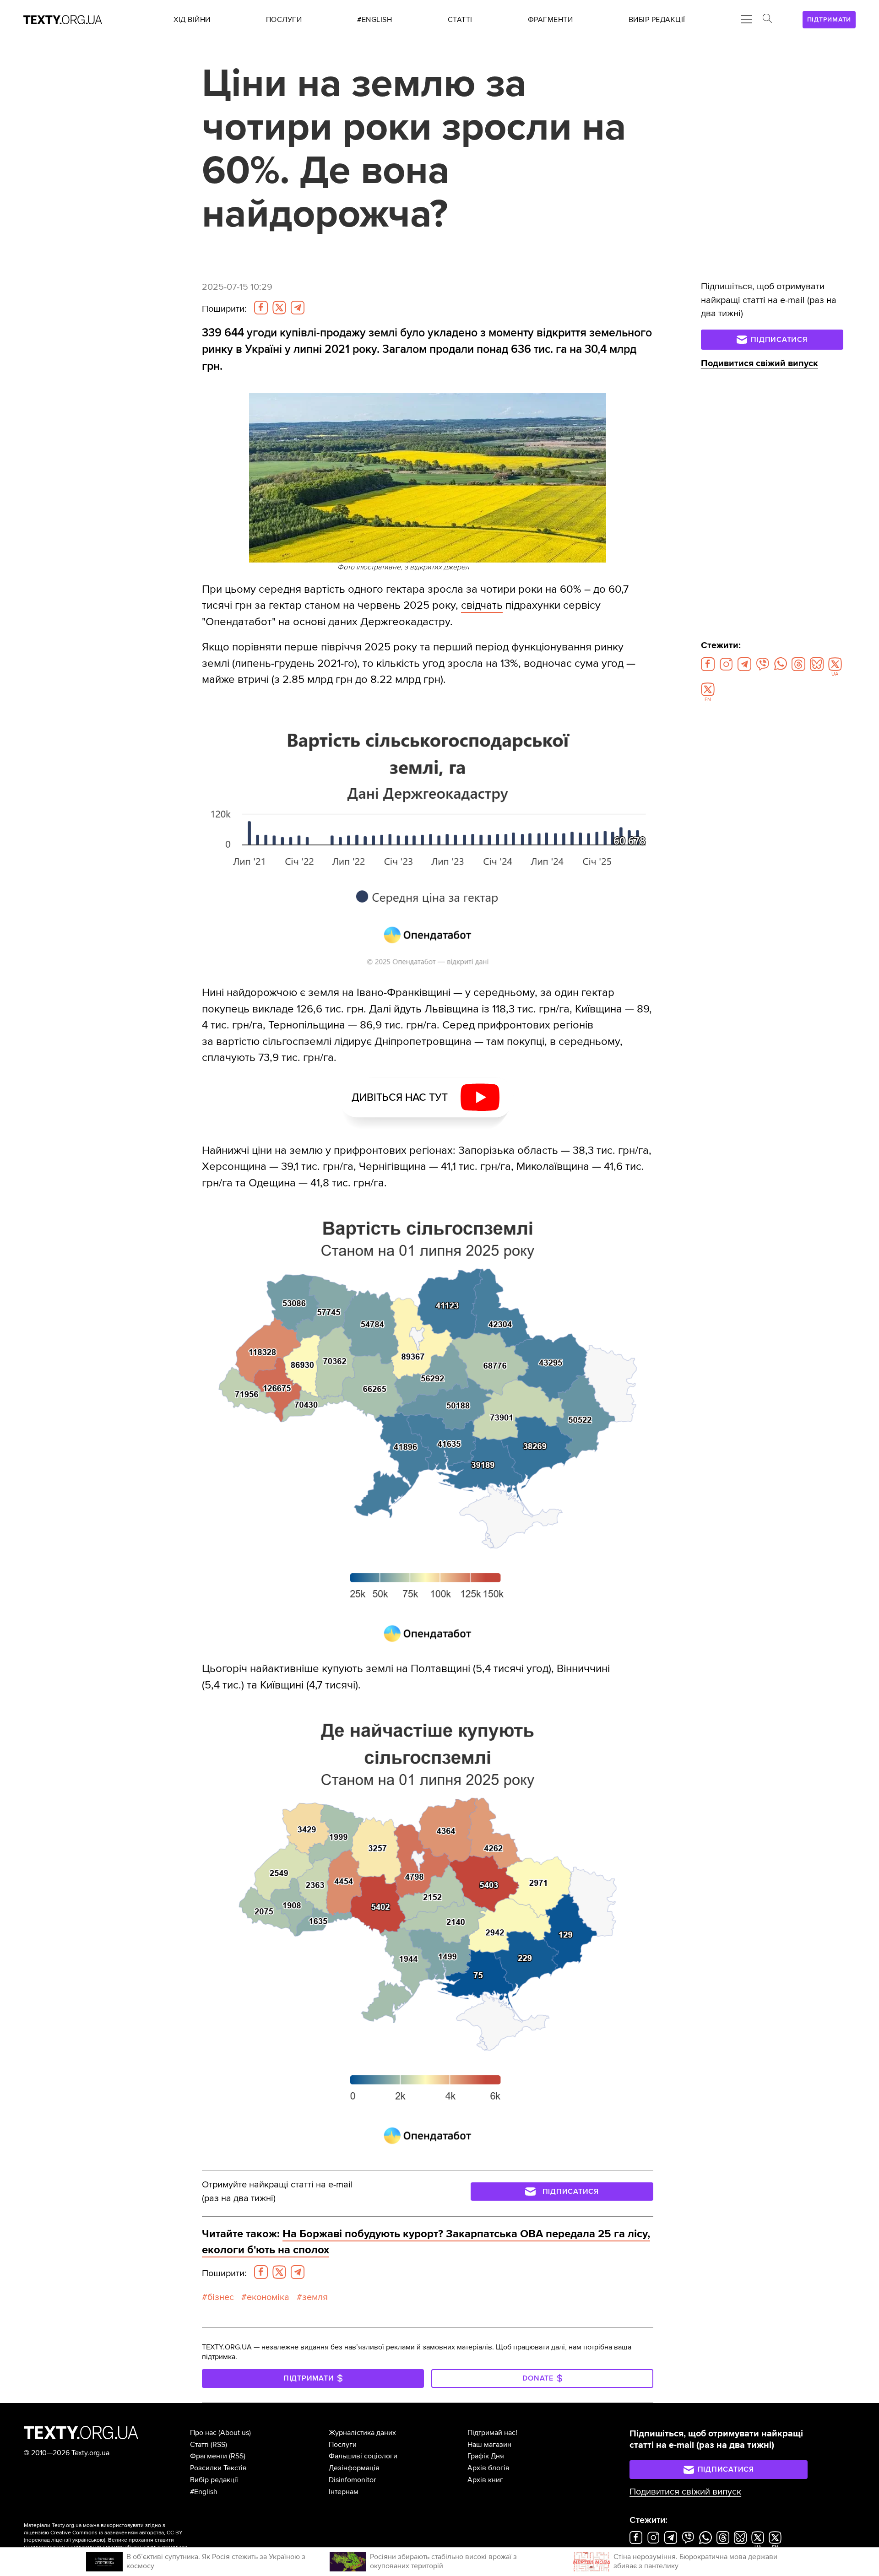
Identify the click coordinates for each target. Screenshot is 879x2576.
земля (315, 2297)
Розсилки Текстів (218, 2468)
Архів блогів (488, 2468)
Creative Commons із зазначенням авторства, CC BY (117, 2533)
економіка (268, 2297)
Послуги (343, 2445)
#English (204, 2492)
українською (88, 2540)
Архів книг (485, 2480)
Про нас (203, 2433)
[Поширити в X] (279, 308)
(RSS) (219, 2445)
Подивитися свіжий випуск (760, 363)
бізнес (221, 2297)
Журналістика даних (362, 2433)
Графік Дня (486, 2456)
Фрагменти (209, 2456)
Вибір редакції (214, 2480)
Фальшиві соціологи (363, 2456)
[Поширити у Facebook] (261, 308)
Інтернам (344, 2492)
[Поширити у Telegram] (298, 308)
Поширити (224, 309)
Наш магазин (489, 2445)
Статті (199, 2445)
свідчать (482, 605)
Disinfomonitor (352, 2480)
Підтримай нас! (492, 2433)
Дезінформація (354, 2468)
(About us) (235, 2433)
